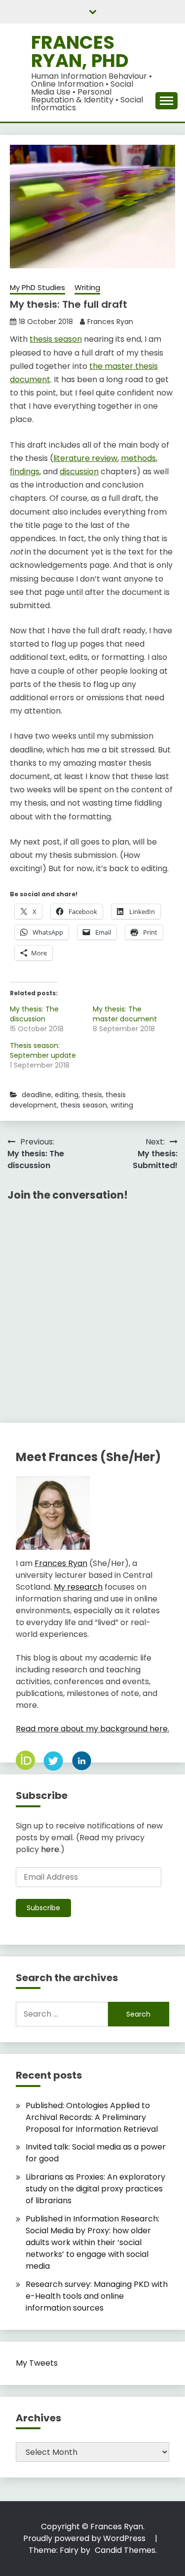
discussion (79, 472)
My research (78, 1587)
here (50, 1849)
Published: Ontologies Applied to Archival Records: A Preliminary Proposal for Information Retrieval (92, 2117)
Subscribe (43, 1908)
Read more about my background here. (92, 1729)
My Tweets (37, 2363)
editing (67, 1095)
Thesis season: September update (43, 1050)
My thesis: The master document (125, 1014)
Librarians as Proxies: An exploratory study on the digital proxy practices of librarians (95, 2189)
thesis (92, 1095)
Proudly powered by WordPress (85, 2538)
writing (122, 1105)
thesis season (56, 339)
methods (138, 458)
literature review (85, 458)
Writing (87, 287)
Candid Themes (125, 2550)
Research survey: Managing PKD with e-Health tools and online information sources (97, 2296)
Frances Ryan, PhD (80, 51)
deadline (37, 1095)
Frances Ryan (110, 322)
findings (25, 472)
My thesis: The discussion (34, 1014)
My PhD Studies (37, 287)
